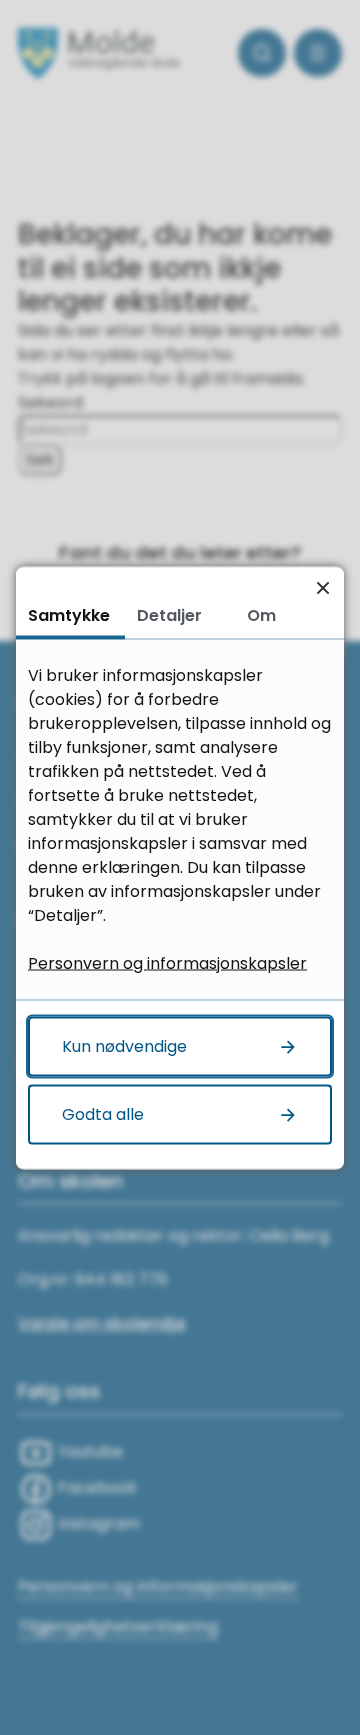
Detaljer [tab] (169, 614)
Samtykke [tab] (69, 614)
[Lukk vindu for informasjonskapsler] (322, 587)
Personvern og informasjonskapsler (167, 962)
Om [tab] (261, 614)
